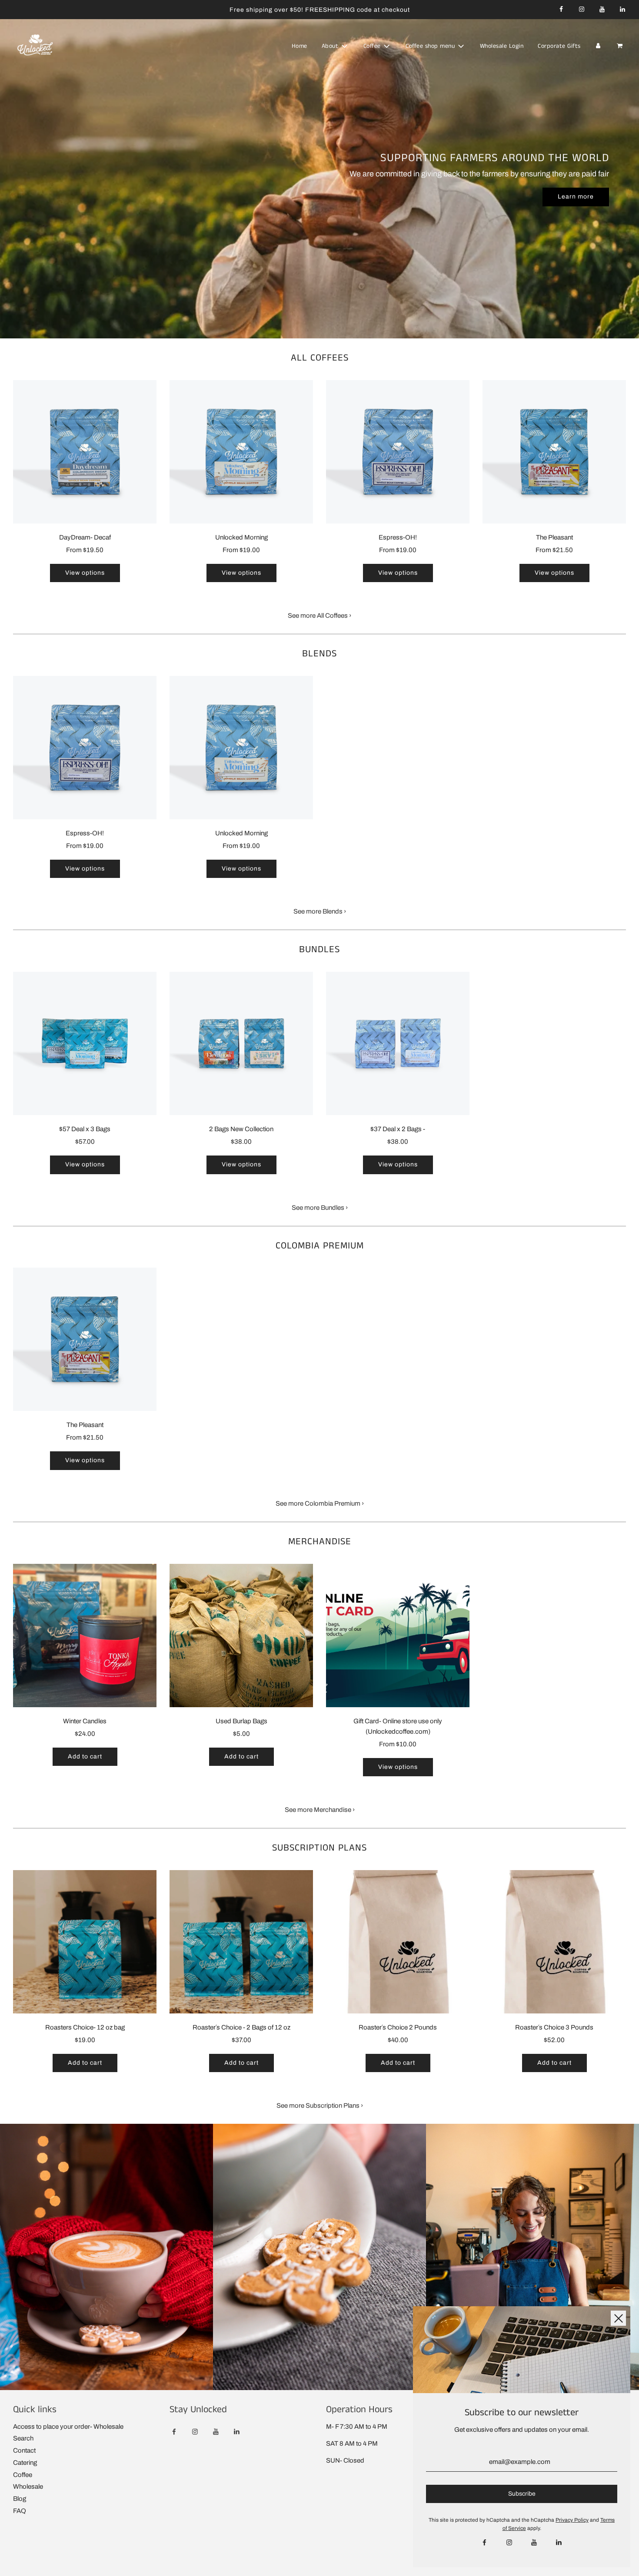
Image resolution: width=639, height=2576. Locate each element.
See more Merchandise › (320, 1810)
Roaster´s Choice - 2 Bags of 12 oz (241, 2027)
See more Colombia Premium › (320, 1503)
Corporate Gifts (559, 46)
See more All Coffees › (319, 616)
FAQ (20, 2511)
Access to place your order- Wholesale (68, 2427)
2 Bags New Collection (241, 1129)
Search (23, 2438)
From (85, 550)
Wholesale (28, 2487)
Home (300, 46)
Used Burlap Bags (241, 1721)
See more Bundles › (320, 1208)
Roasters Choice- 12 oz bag (85, 2027)
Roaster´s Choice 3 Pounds (554, 2027)
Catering (25, 2463)
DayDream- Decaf (85, 537)
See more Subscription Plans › (320, 2106)
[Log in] (598, 46)
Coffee (23, 2475)
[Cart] (621, 46)
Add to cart (85, 1757)
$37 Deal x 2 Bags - (398, 1129)
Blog (20, 2499)
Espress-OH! (398, 537)
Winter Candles (85, 1721)
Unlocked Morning (241, 537)
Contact (24, 2450)
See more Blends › (320, 911)
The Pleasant (554, 537)
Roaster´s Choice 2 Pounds (398, 2027)
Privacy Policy (572, 2520)
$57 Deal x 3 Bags (85, 1129)
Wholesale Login (502, 46)
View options (85, 573)
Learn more (576, 197)
